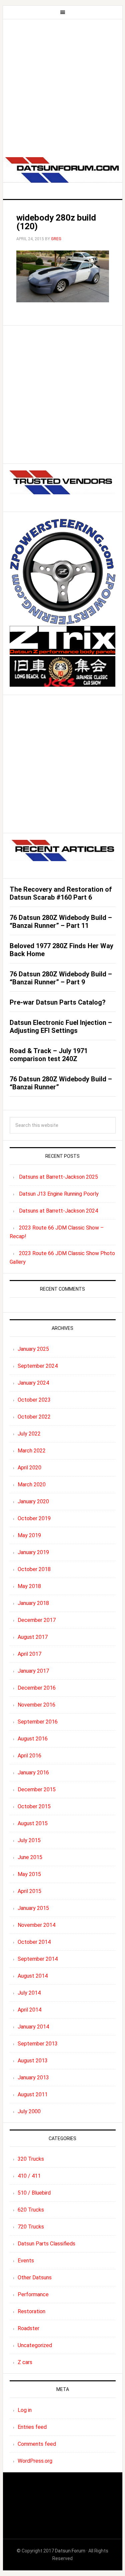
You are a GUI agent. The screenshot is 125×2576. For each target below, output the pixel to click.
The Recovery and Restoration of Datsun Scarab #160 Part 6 (61, 893)
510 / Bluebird (34, 2193)
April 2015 (29, 1891)
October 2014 (34, 1942)
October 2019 (34, 1518)
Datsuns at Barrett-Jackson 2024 (58, 1211)
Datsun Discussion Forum (63, 172)
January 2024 (33, 1383)
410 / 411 (29, 2176)
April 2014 (29, 2010)
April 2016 (29, 1756)
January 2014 (33, 2027)
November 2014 (36, 1925)
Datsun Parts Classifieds (46, 2244)
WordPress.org (35, 2461)
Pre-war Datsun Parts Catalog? (58, 1002)
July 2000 (29, 2111)
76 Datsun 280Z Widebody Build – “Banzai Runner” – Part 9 (61, 978)
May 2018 (29, 1586)
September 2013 (38, 2044)
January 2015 (33, 1908)
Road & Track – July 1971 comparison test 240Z (49, 1055)
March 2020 (32, 1485)
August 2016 (33, 1739)
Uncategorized (35, 2345)
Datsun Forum (70, 2551)
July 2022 (29, 1434)
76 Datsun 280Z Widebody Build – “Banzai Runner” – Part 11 (61, 922)
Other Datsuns (35, 2278)
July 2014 (29, 1993)
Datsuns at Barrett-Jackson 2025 (58, 1177)
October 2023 (34, 1400)
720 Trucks (31, 2227)
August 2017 (33, 1637)
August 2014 (33, 1976)
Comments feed (37, 2444)
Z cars (25, 2362)
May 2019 (29, 1535)
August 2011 (33, 2094)
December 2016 (37, 1688)
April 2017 (29, 1654)
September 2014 (38, 1959)
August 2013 (33, 2061)
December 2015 (37, 1789)
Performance (33, 2294)
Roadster (28, 2328)
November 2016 (36, 1705)
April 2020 (29, 1468)
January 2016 (33, 1773)
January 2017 (33, 1671)
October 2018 (34, 1569)
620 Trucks (31, 2210)
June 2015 (30, 1857)
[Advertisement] (62, 85)
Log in (25, 2410)
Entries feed (32, 2427)
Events (26, 2261)
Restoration (31, 2311)
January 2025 (33, 1349)
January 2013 (33, 2078)
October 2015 (34, 1806)
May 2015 (29, 1874)
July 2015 (29, 1840)
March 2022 (32, 1451)
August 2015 (33, 1823)
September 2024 (38, 1366)
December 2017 (37, 1620)
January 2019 (33, 1552)
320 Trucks (31, 2159)
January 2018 (33, 1603)
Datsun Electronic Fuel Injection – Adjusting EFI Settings (61, 1027)
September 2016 (38, 1722)
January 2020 (33, 1501)
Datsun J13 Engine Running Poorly (59, 1194)
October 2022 (34, 1417)
